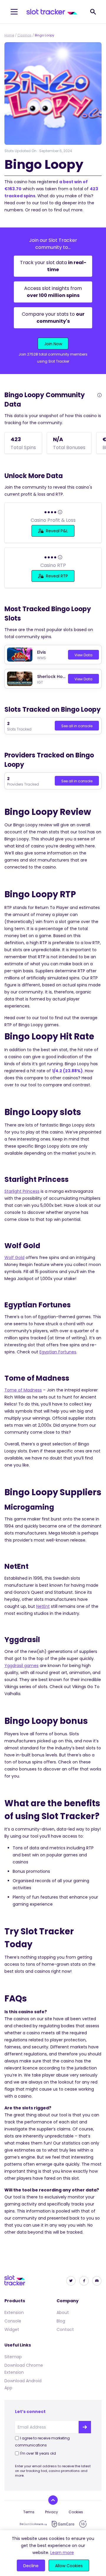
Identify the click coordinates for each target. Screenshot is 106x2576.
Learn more (62, 2553)
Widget (12, 2329)
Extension (14, 2312)
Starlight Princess (22, 1191)
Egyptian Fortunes (58, 1352)
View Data (83, 655)
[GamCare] (63, 2524)
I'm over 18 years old (38, 2453)
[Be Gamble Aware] (33, 2524)
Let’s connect (30, 2412)
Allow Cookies (69, 2566)
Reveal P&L (57, 531)
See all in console (77, 726)
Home (9, 35)
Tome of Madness (23, 1390)
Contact (65, 2329)
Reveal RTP (57, 576)
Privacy (52, 2512)
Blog (61, 2321)
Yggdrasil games (21, 1666)
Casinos (24, 35)
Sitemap (13, 2357)
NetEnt (43, 1606)
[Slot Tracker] (52, 12)
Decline (31, 2566)
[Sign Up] (85, 2427)
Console (13, 2321)
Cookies (76, 2512)
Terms (29, 2512)
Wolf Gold (14, 1258)
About (63, 2312)
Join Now (53, 344)
